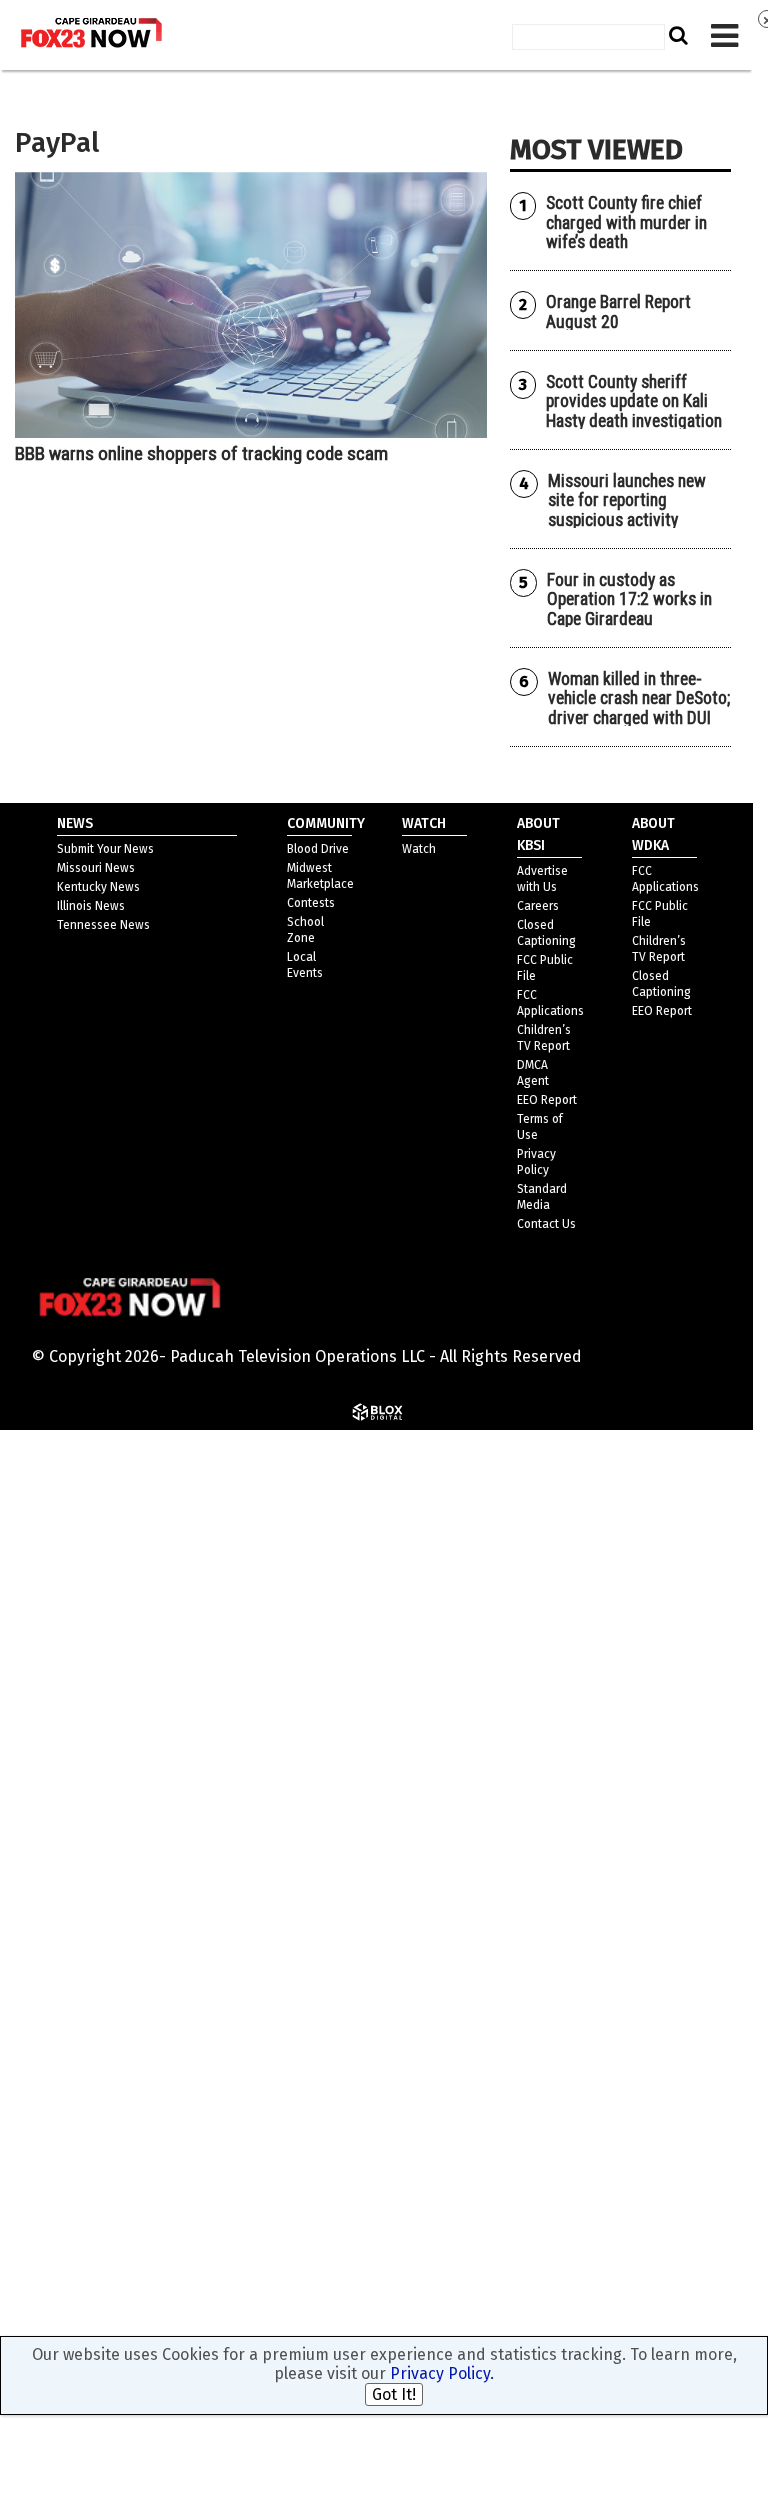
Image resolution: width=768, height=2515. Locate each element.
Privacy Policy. (442, 2373)
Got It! (394, 2394)
